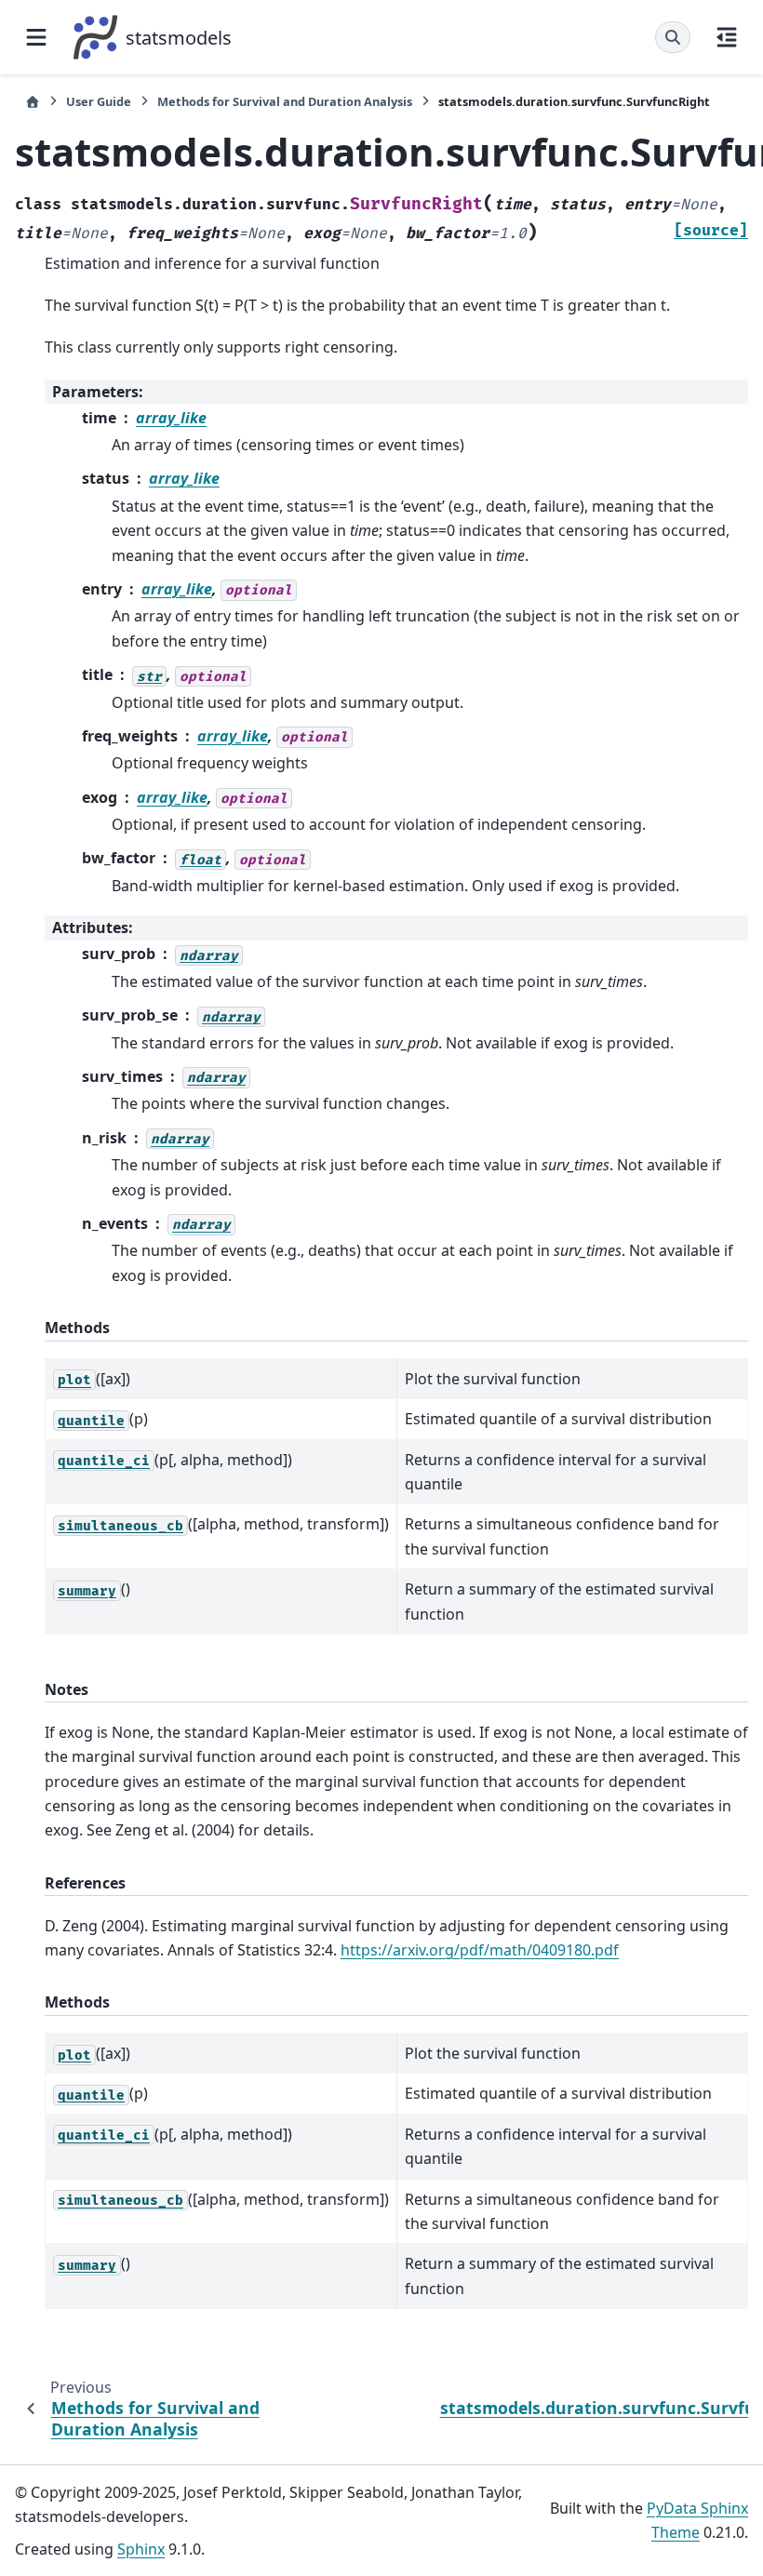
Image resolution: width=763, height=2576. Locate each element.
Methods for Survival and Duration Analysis (285, 101)
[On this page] (727, 37)
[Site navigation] (36, 37)
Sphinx (141, 2549)
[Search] (673, 37)
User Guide (99, 101)
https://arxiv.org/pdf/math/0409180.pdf (480, 1950)
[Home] (33, 102)
